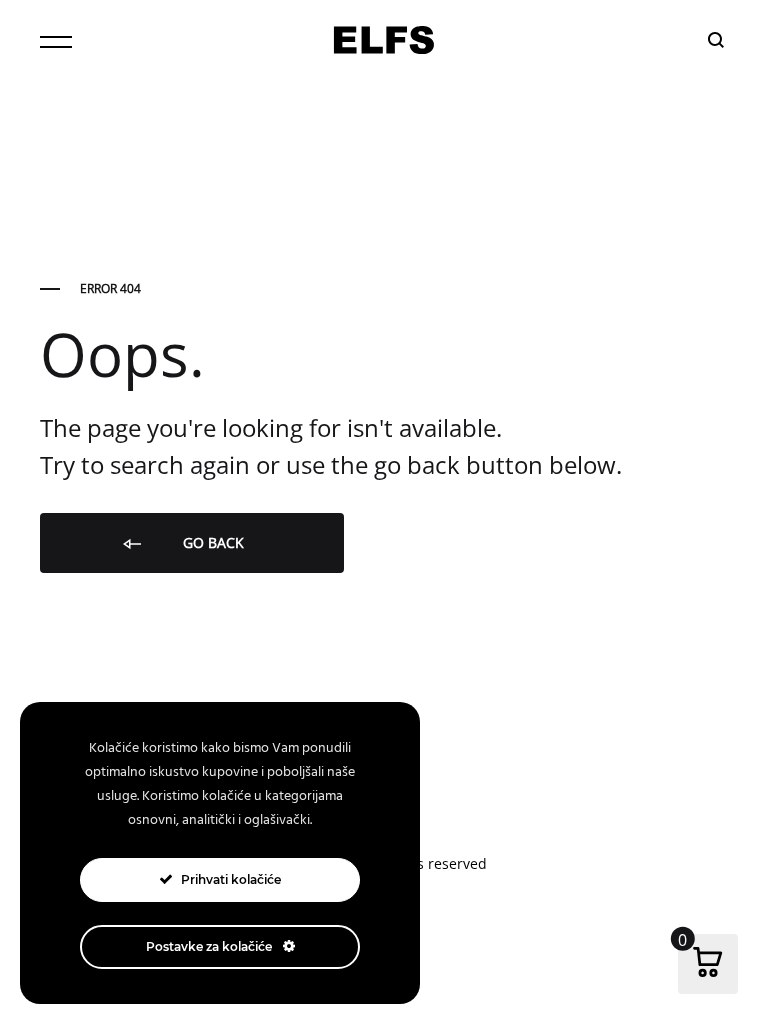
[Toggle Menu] (56, 42)
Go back (211, 542)
